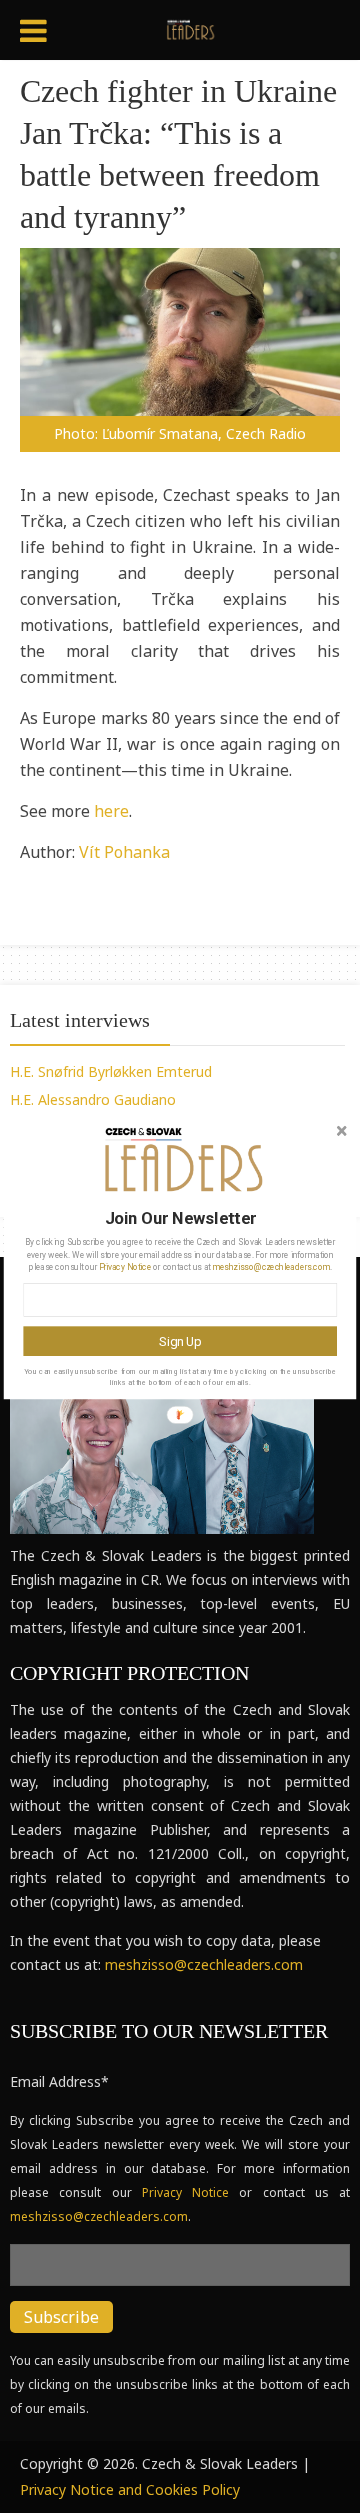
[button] (180, 1218)
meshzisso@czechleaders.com (271, 1267)
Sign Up (180, 1340)
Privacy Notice (125, 1267)
